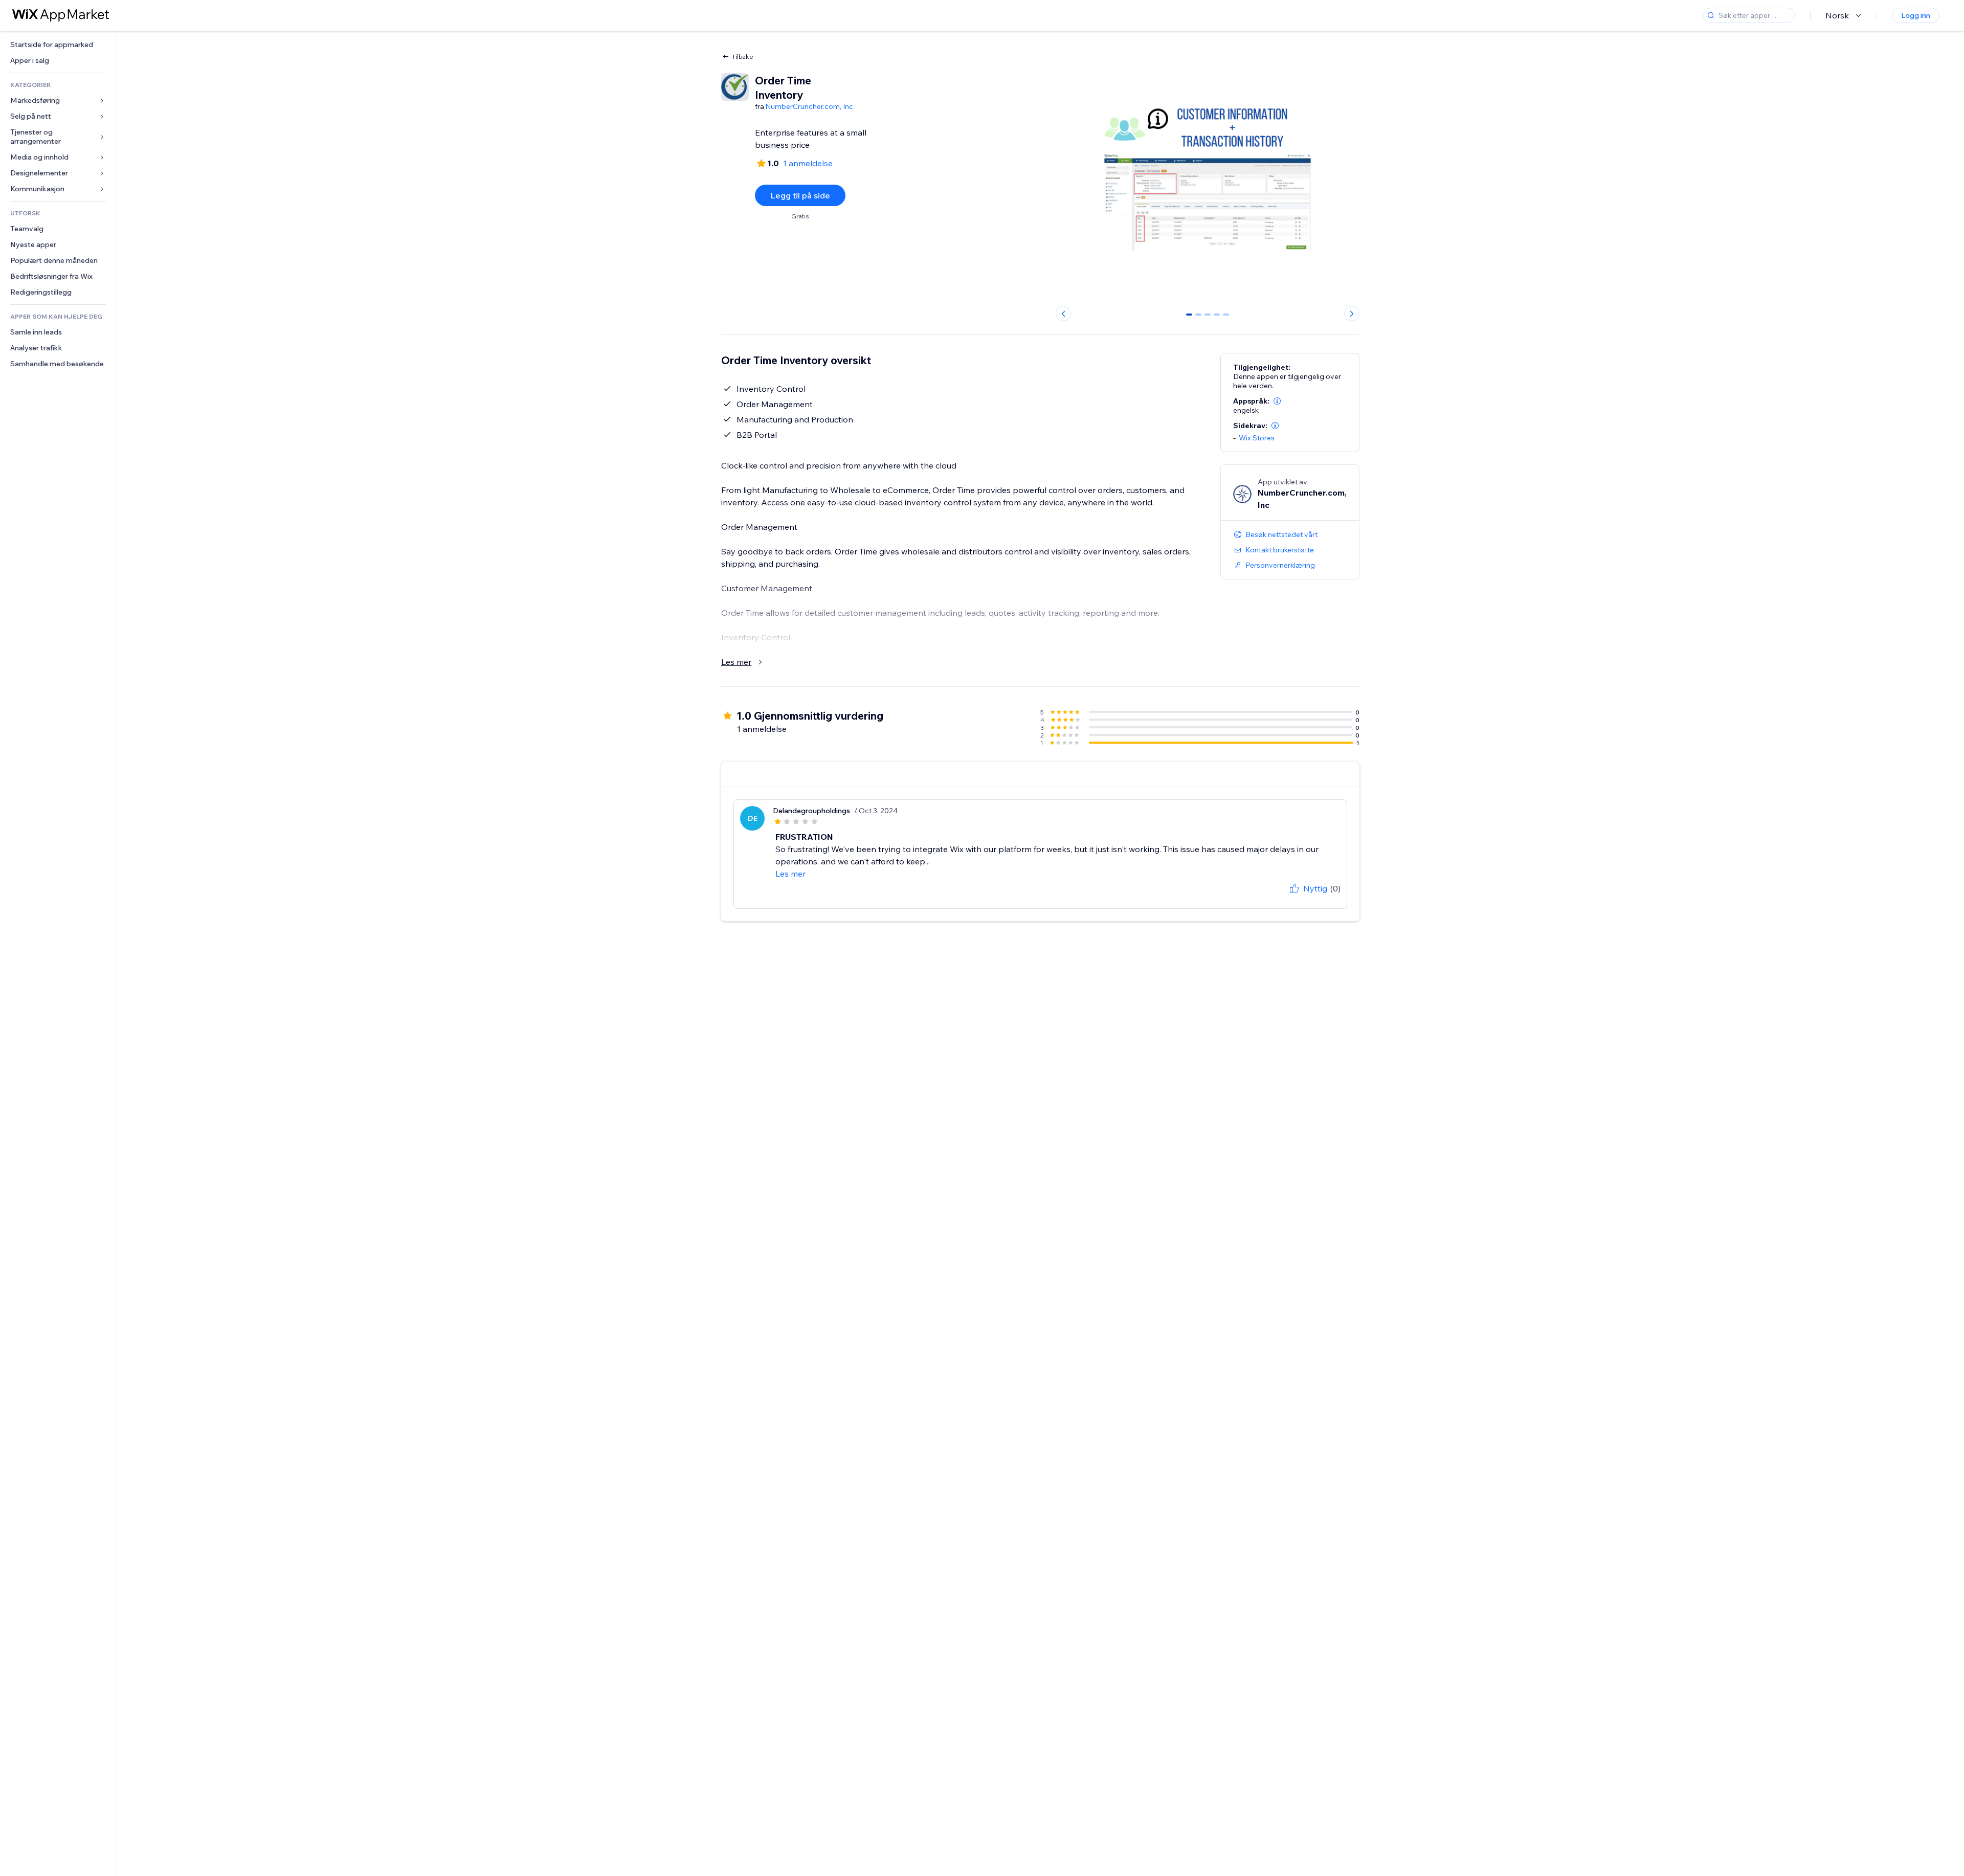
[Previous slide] (1063, 314)
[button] (1277, 401)
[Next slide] (1352, 314)
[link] (58, 45)
